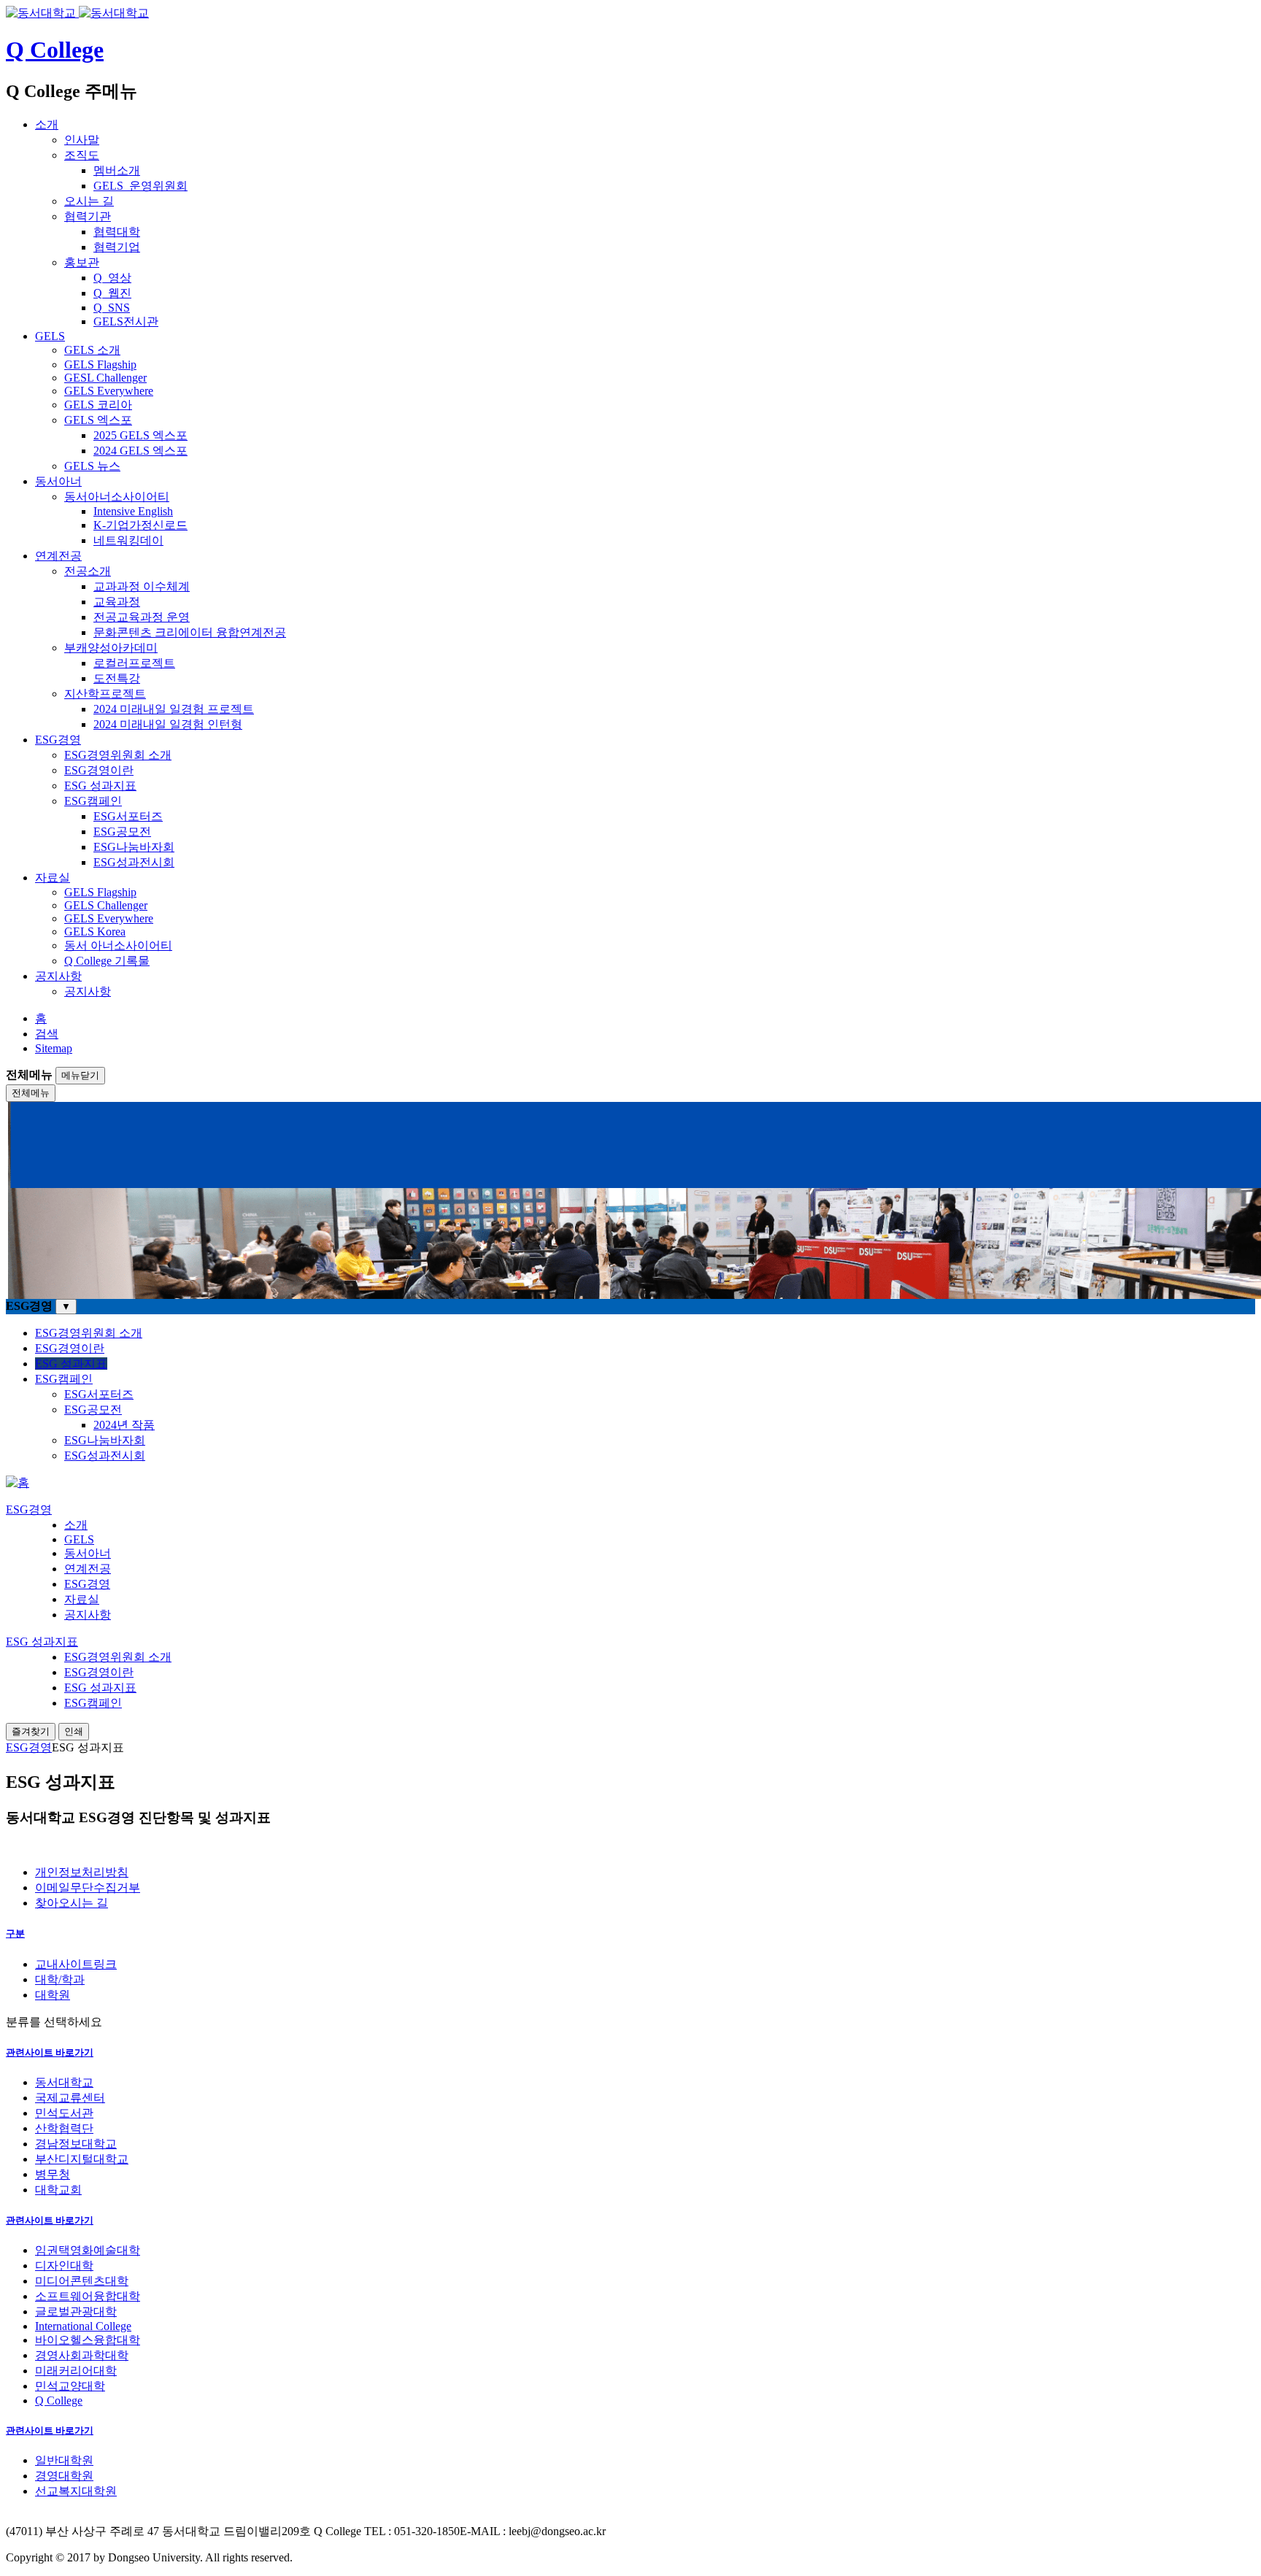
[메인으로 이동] (18, 1482)
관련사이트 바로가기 (50, 2052)
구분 (15, 1933)
